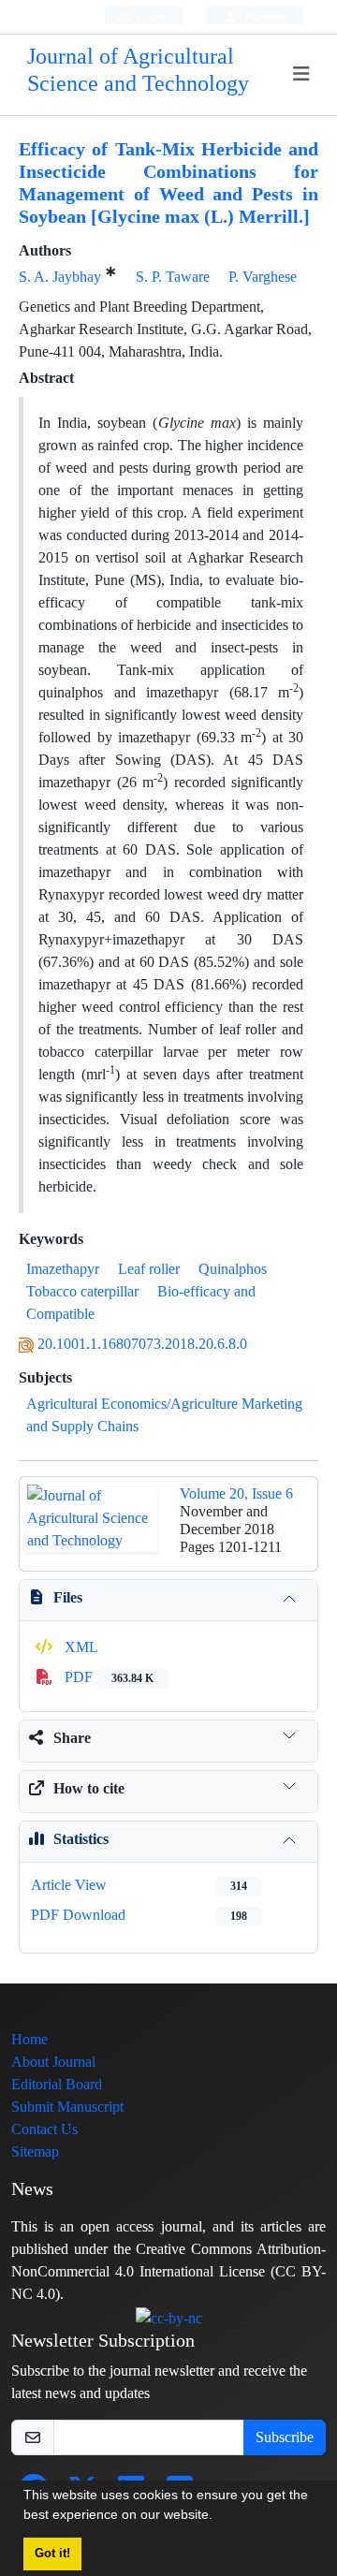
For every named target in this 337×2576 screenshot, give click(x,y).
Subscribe (285, 2437)
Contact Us (44, 2129)
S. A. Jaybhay (60, 277)
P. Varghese (263, 277)
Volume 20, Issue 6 (236, 1493)
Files (68, 1597)
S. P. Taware (173, 277)
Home (29, 2039)
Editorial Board (57, 2084)
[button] (219, 2517)
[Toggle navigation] (302, 74)
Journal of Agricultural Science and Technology (138, 70)
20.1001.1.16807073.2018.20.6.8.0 (142, 1344)
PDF (107, 1677)
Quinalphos (233, 1269)
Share (72, 1738)
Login (149, 16)
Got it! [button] (52, 2554)
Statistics (81, 1839)
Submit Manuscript (67, 2107)
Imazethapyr (63, 1269)
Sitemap (35, 2152)
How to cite (89, 1788)
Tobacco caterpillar (82, 1291)
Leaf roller (149, 1269)
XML (80, 1647)
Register (264, 16)
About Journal (53, 2062)
